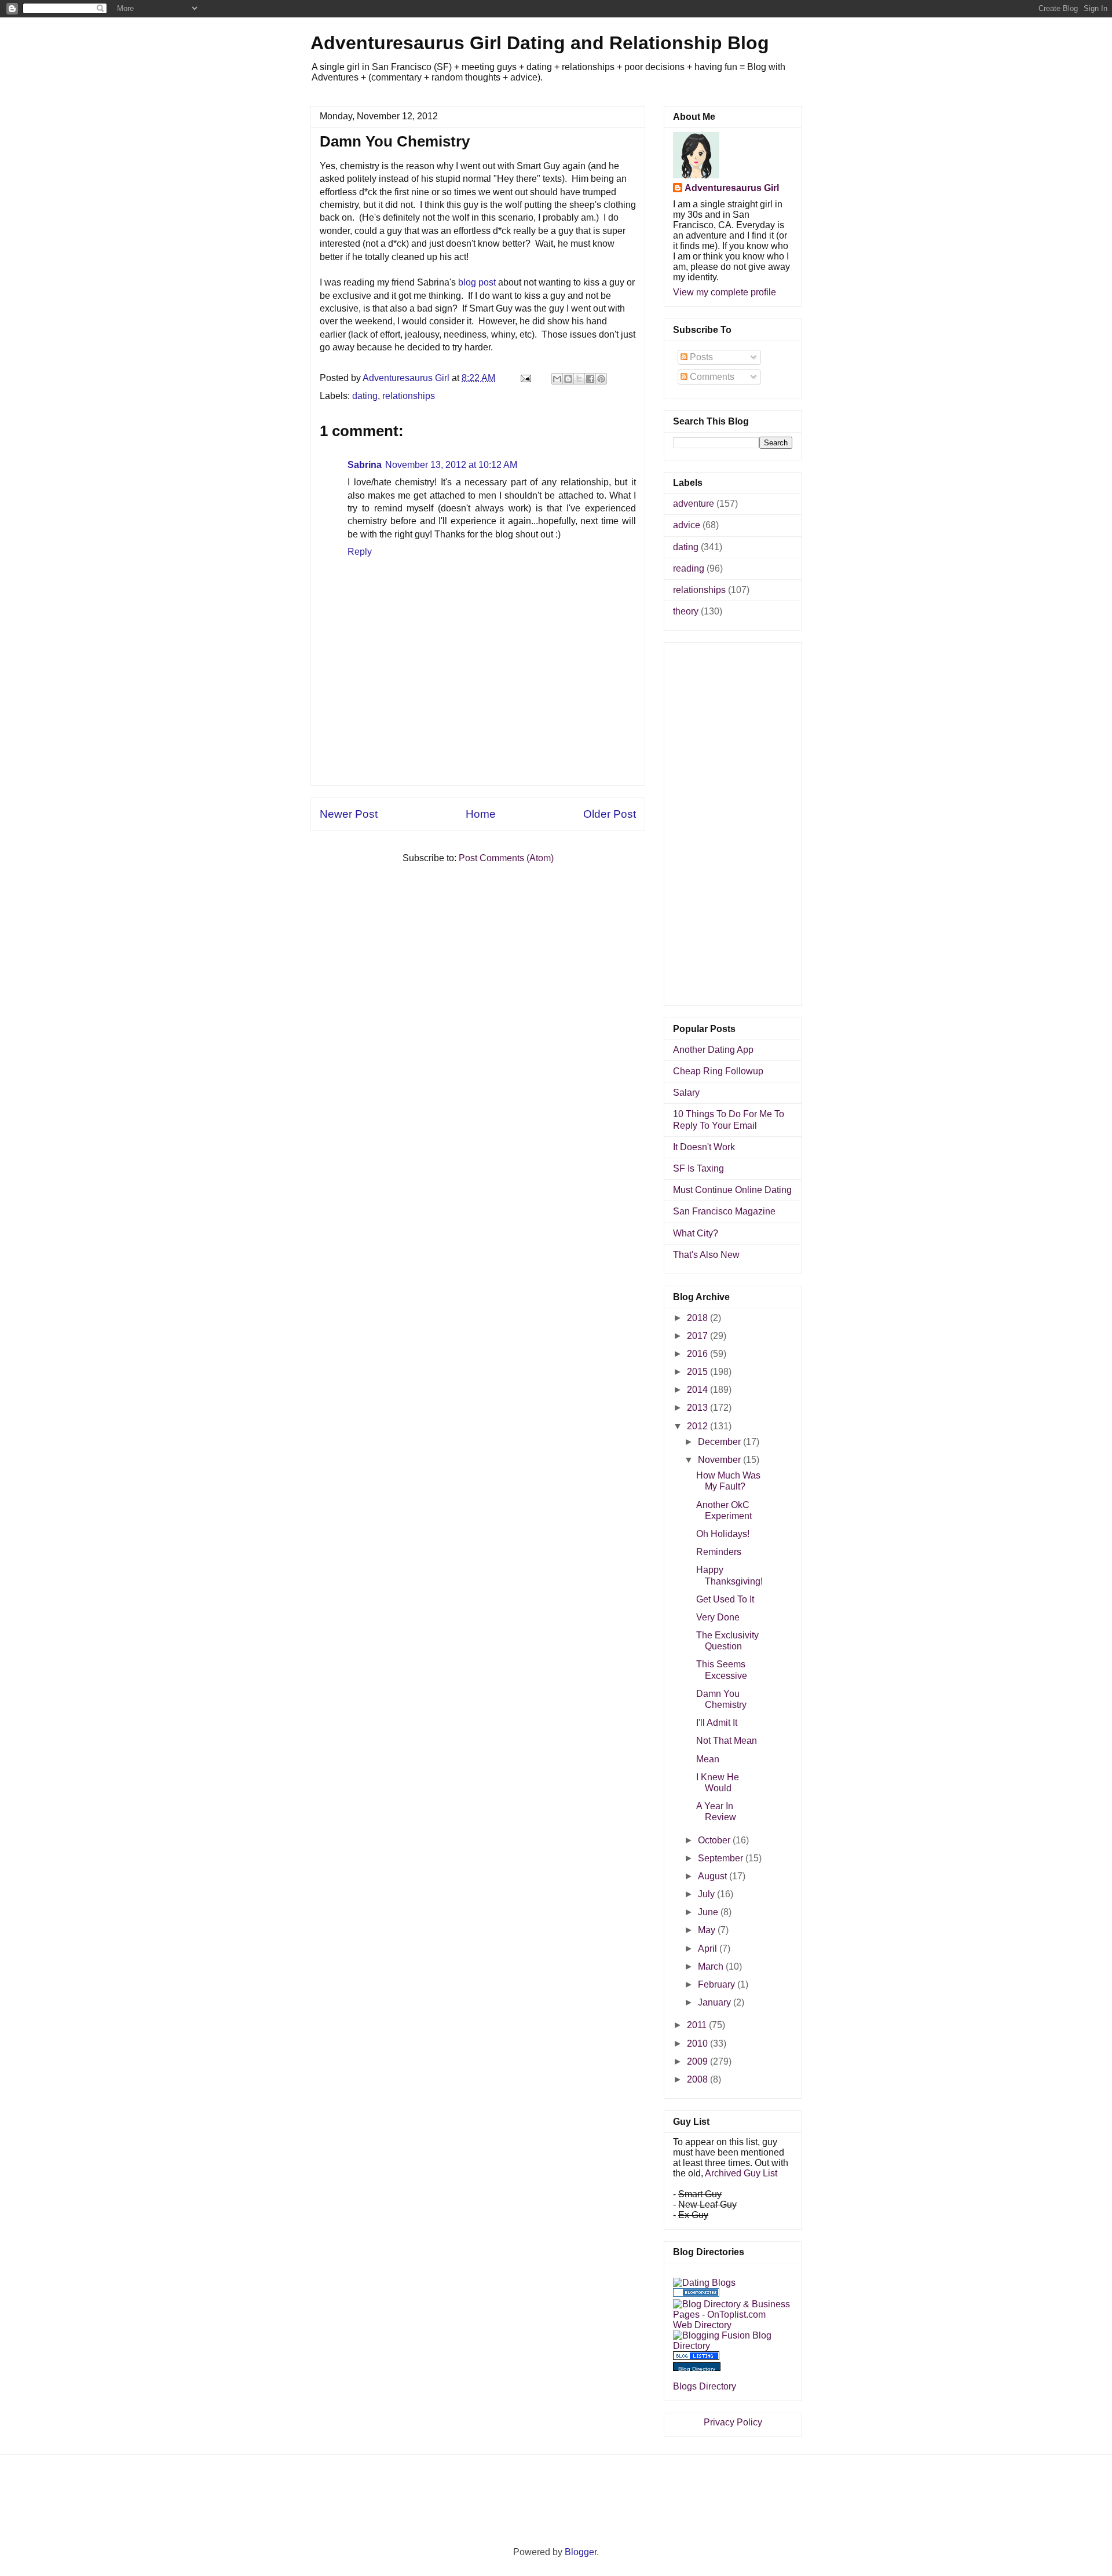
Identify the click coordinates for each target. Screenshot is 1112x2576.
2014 (698, 1390)
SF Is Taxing (698, 1168)
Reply (360, 552)
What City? (696, 1233)
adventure (694, 504)
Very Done (718, 1617)
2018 (698, 1318)
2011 (698, 2025)
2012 (698, 1426)
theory (686, 611)
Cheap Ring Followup (718, 1071)
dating (365, 396)
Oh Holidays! (723, 1534)
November (720, 1460)
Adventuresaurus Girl (732, 188)
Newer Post (349, 814)
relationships (409, 396)
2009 (698, 2061)
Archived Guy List (741, 2173)
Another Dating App (713, 1050)
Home (481, 814)
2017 (698, 1336)
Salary (686, 1093)
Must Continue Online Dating (732, 1190)
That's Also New (706, 1255)
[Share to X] (579, 379)
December (720, 1442)
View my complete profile (725, 292)
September (722, 1858)
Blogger (581, 2552)
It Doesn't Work (704, 1147)
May (708, 1930)
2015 (698, 1372)
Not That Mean (727, 1741)
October (715, 1840)
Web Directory (702, 2325)
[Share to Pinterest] (601, 379)
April (709, 1949)
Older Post (610, 814)
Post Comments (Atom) (506, 858)
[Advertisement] (478, 759)
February (718, 1984)
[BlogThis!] (568, 379)
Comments (711, 377)
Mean (708, 1759)
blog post (477, 282)
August (714, 1876)
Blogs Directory (705, 2386)
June (709, 1912)
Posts (700, 357)
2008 (698, 2079)
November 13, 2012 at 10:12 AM (451, 465)
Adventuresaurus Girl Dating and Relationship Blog (540, 43)
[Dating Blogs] (704, 2283)
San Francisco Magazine (724, 1211)
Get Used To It (725, 1599)
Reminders (719, 1552)
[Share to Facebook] (590, 379)
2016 (698, 1354)
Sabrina (365, 465)
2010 (698, 2043)
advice (687, 525)
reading (689, 568)
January (716, 2002)
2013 (698, 1408)
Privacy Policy (733, 2422)
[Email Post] (525, 378)
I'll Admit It (717, 1723)
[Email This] (557, 379)
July (707, 1894)
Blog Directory (697, 2369)
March (712, 1966)
